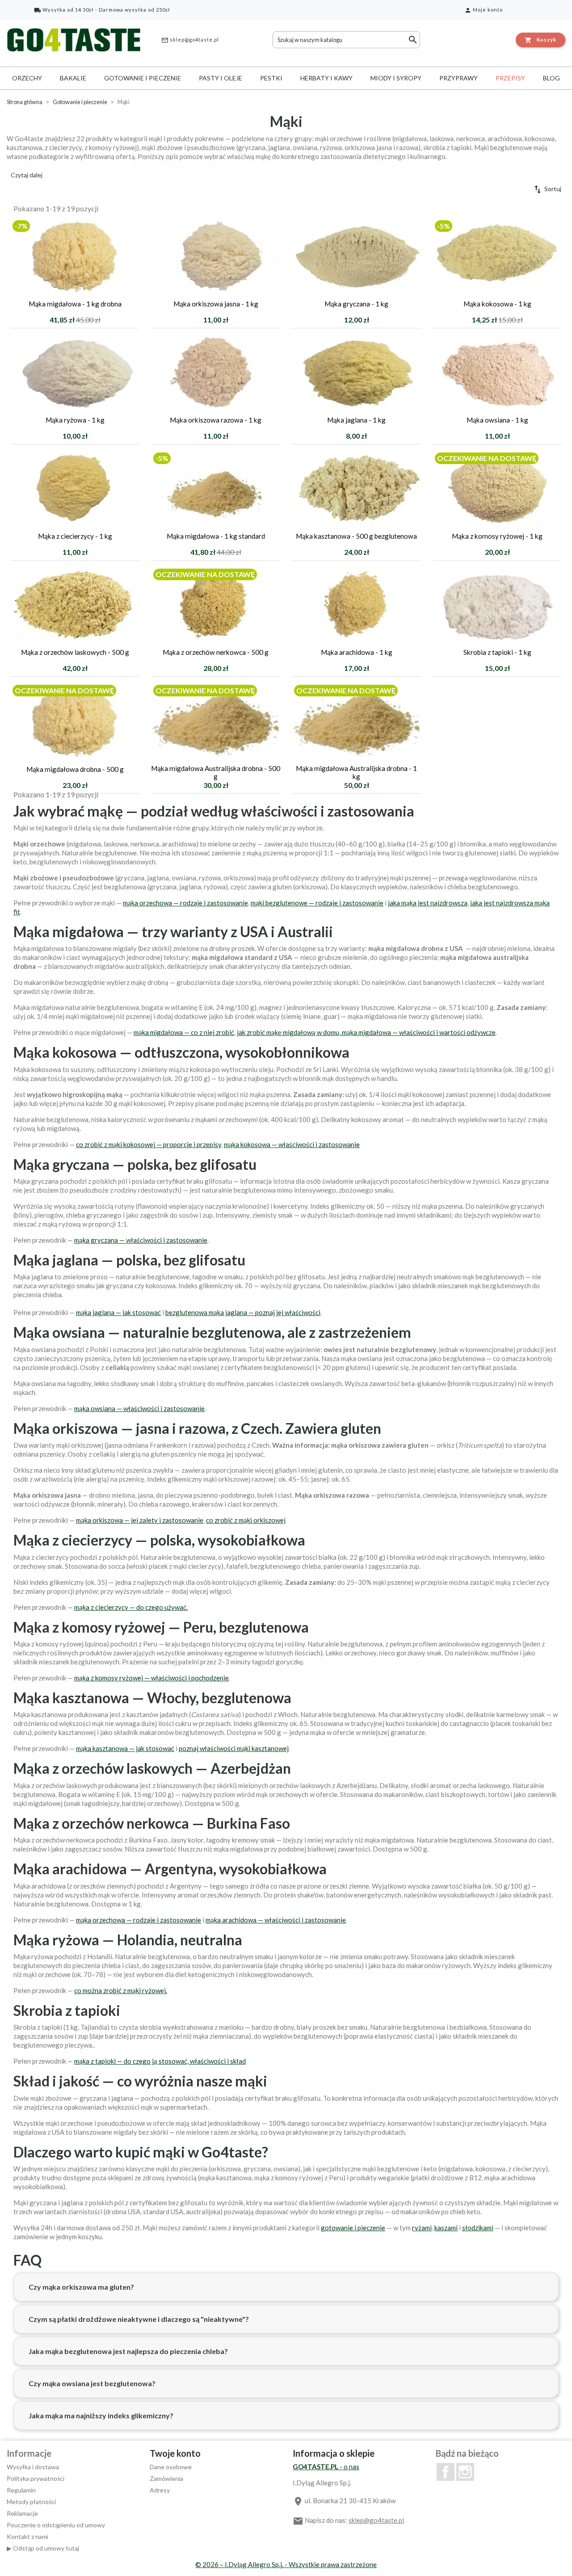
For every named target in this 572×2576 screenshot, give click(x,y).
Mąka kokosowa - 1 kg (497, 304)
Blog (551, 78)
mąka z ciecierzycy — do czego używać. (131, 1607)
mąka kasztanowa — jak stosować (125, 1748)
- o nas (326, 2467)
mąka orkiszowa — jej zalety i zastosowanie (140, 1520)
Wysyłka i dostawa (33, 2467)
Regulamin (21, 2490)
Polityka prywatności (36, 2478)
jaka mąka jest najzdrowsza (428, 903)
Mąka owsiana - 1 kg (497, 420)
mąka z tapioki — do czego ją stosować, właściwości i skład (160, 2061)
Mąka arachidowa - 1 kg (357, 652)
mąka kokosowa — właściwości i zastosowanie (292, 1144)
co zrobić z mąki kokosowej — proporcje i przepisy (149, 1144)
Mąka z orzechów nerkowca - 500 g (216, 652)
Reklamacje (22, 2513)
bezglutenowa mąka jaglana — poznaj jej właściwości (243, 1312)
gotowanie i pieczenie (353, 2228)
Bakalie (73, 78)
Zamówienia (166, 2478)
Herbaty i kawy (326, 78)
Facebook (446, 2472)
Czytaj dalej (27, 175)
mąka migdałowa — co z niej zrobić (184, 1032)
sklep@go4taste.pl (190, 40)
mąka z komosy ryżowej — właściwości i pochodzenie (151, 1678)
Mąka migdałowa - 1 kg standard (216, 536)
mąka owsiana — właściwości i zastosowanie (139, 1408)
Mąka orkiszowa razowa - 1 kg (216, 420)
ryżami (422, 2228)
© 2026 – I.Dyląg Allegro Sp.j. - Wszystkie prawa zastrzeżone (286, 2564)
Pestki (271, 78)
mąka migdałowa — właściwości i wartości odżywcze (419, 1032)
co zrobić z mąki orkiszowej (246, 1520)
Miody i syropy (396, 78)
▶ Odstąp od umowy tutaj (43, 2548)
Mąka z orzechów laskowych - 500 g (75, 652)
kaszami (446, 2228)
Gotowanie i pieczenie (143, 78)
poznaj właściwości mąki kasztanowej (234, 1748)
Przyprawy (458, 78)
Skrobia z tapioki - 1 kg (497, 652)
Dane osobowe (171, 2467)
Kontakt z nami (27, 2536)
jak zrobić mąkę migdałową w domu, (289, 1032)
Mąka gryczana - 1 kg (356, 304)
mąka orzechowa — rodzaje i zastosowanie (185, 903)
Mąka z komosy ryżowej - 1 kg (497, 536)
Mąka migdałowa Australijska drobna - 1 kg (356, 772)
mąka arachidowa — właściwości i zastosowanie (276, 1920)
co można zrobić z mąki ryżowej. (121, 1990)
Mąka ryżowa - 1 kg (75, 420)
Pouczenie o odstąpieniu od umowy (56, 2525)
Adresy (160, 2490)
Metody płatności (31, 2502)
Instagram (465, 2472)
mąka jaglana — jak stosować (118, 1312)
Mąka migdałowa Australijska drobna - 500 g (216, 772)
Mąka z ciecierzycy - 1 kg (75, 536)
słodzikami (478, 2228)
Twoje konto (175, 2453)
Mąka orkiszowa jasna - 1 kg (216, 304)
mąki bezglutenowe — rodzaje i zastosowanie (317, 903)
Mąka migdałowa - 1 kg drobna (75, 304)
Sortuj (547, 189)
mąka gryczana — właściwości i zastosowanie (141, 1240)
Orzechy (27, 78)
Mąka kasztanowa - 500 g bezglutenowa (356, 536)
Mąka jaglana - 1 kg (356, 420)
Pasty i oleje (221, 78)
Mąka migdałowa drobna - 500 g (75, 769)
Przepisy (510, 78)
